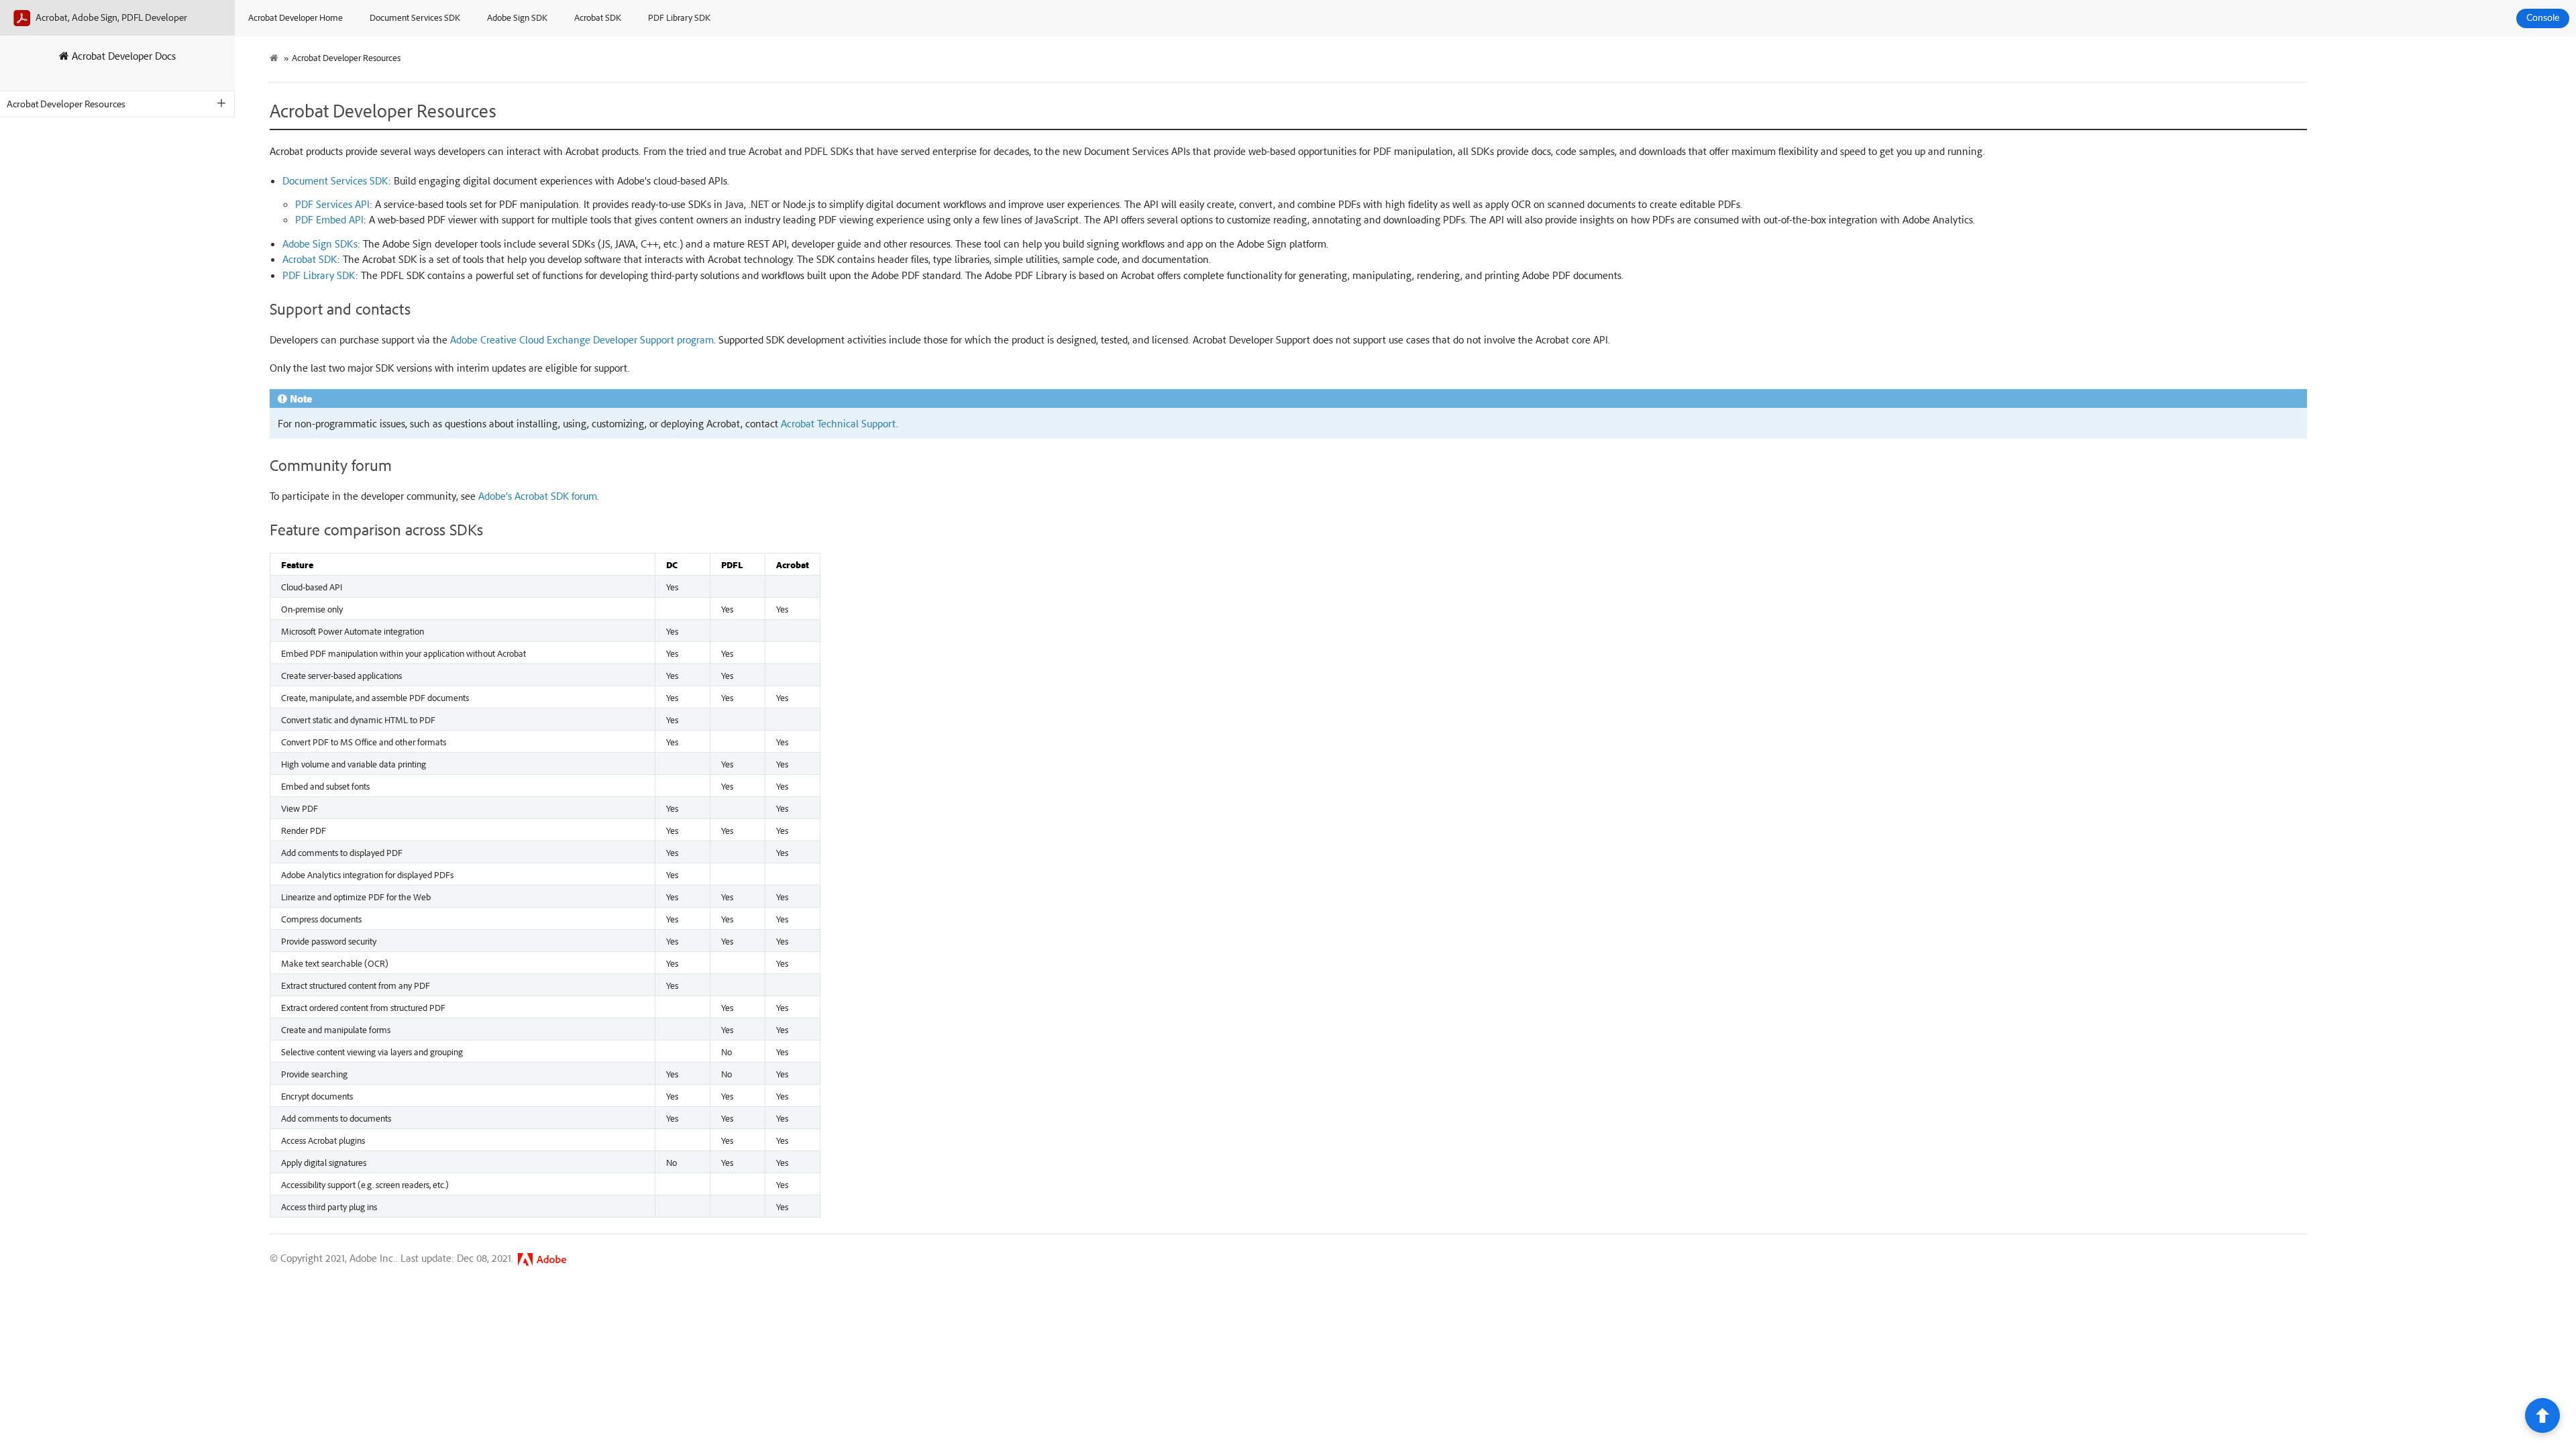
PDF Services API (332, 204)
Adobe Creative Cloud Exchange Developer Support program (582, 339)
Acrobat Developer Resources (66, 104)
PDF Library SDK (679, 17)
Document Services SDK (415, 17)
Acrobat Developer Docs (122, 56)
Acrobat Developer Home (296, 17)
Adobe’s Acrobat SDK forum (538, 496)
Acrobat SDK (598, 17)
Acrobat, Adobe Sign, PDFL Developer (110, 17)
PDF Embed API (329, 219)
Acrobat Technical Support (839, 423)
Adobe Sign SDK (517, 17)
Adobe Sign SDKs (320, 244)
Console (2543, 18)
